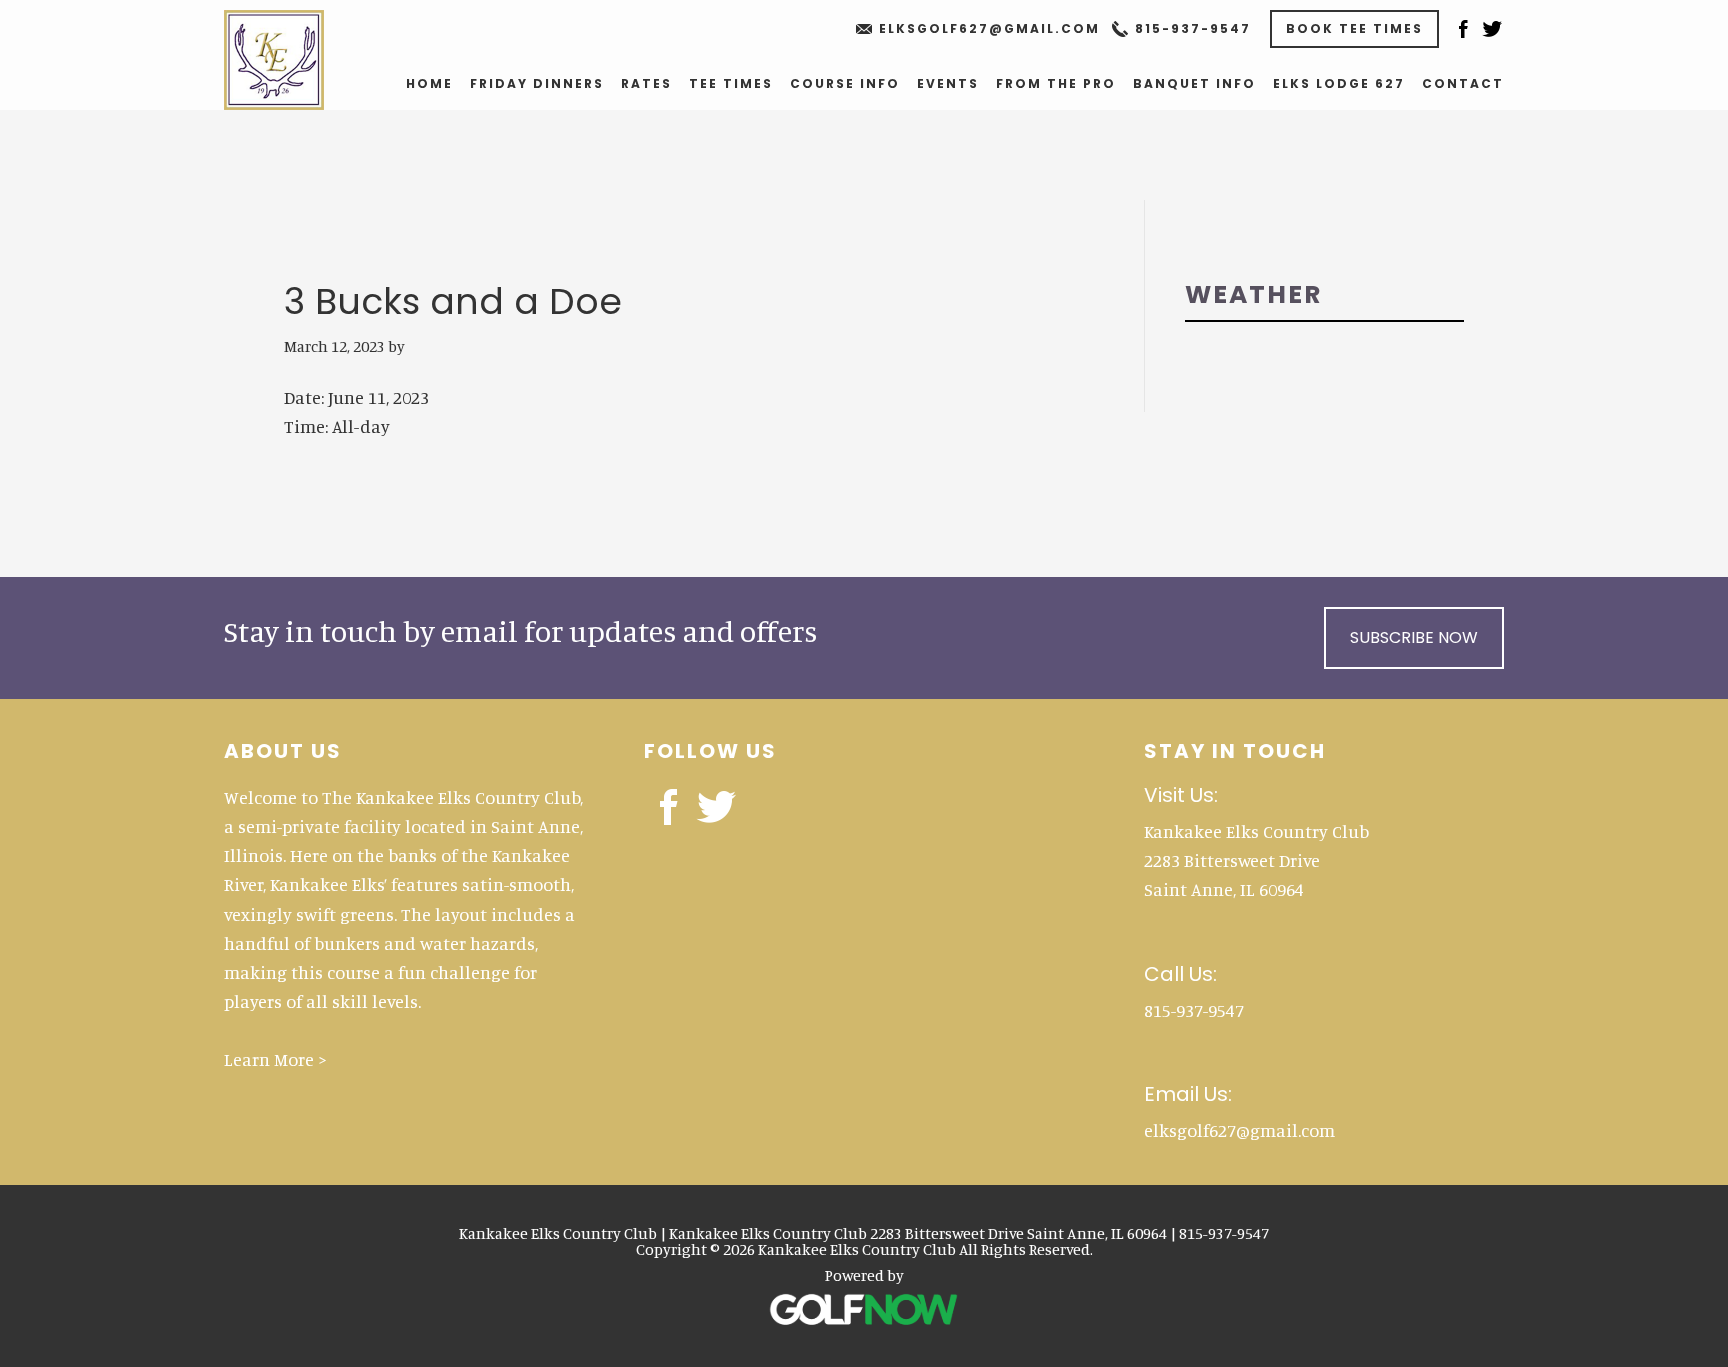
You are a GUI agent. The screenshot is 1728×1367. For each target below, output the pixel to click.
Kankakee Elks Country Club (295, 60)
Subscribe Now (1414, 637)
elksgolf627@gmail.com (989, 28)
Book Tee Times (1354, 28)
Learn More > (275, 1059)
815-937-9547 (1193, 28)
